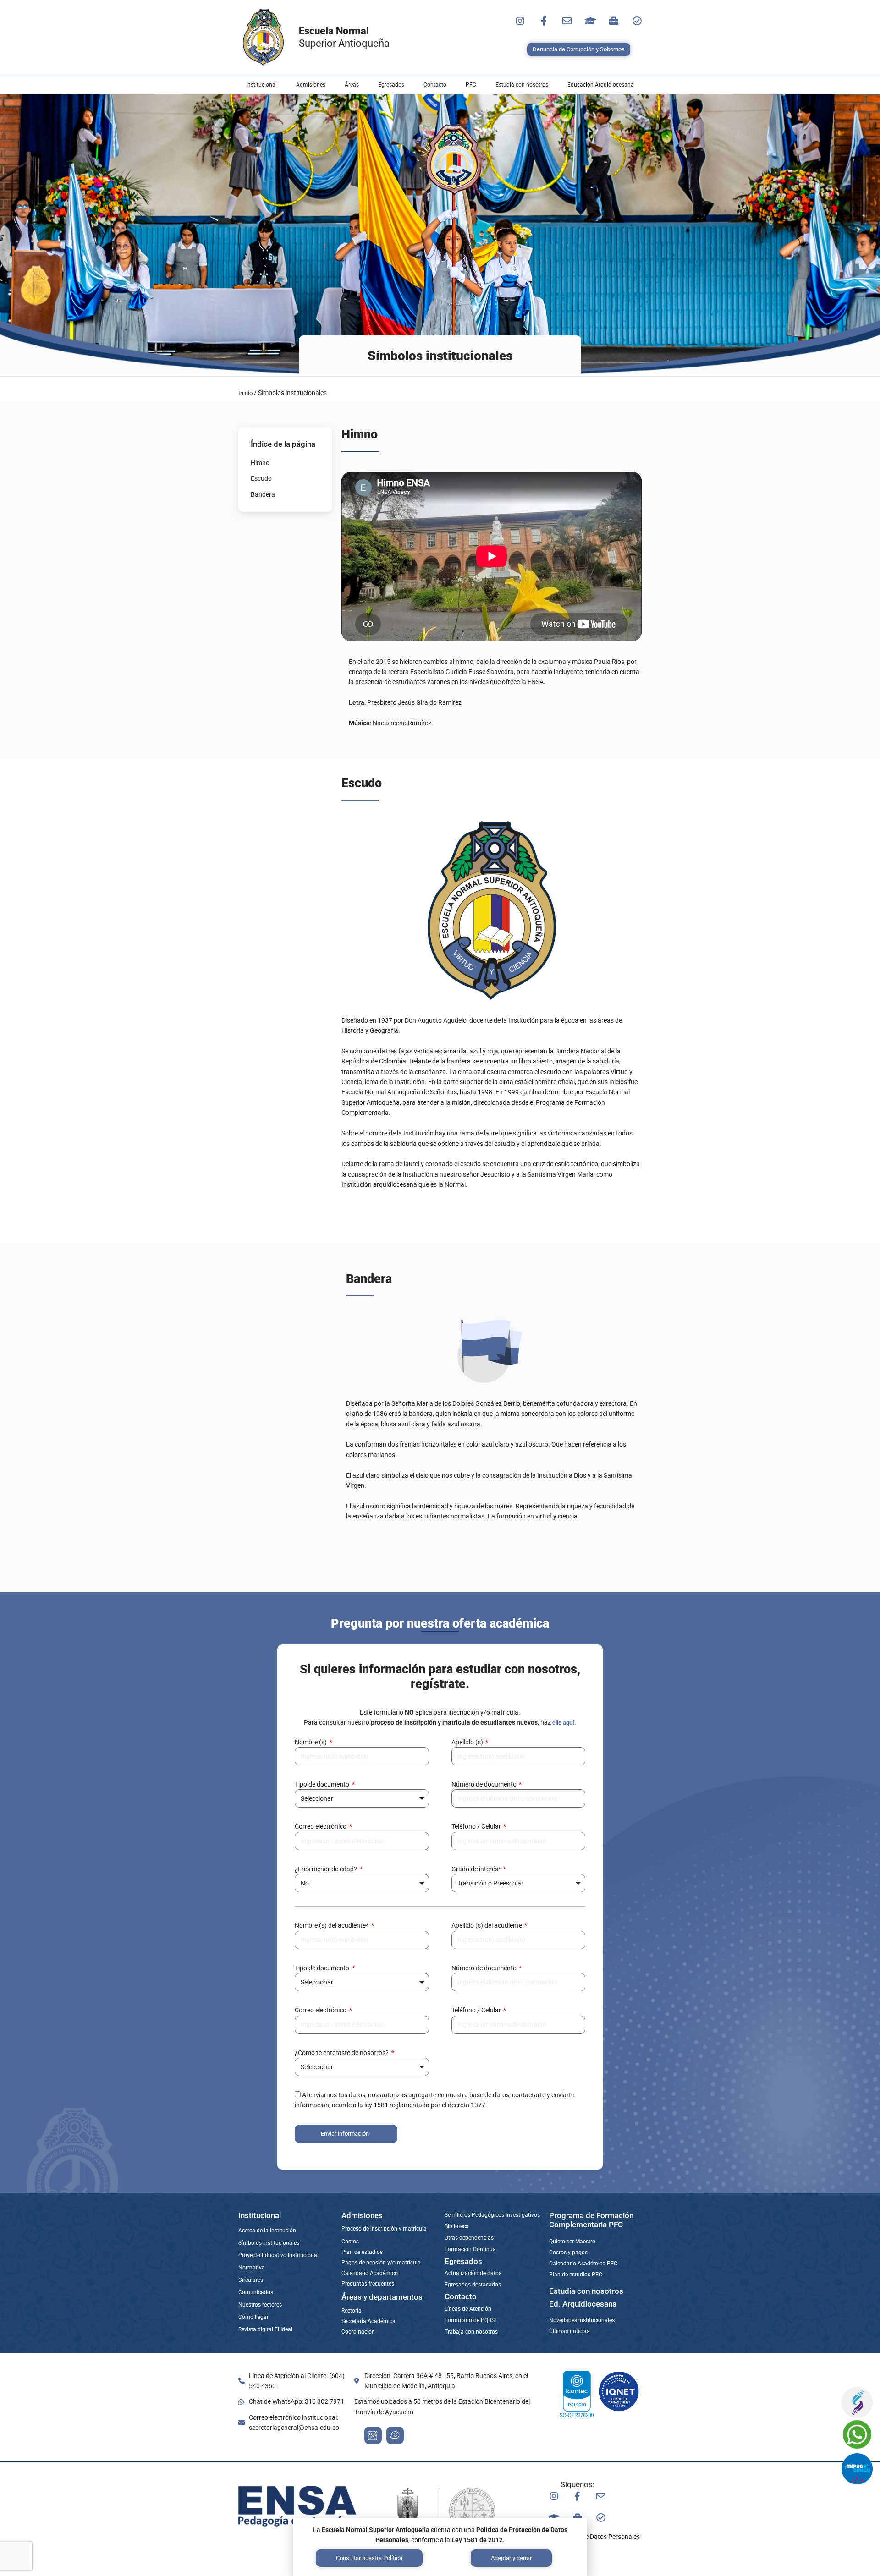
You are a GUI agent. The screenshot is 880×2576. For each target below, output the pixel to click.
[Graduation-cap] (590, 21)
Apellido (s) (468, 1742)
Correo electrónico (321, 1826)
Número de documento (485, 1784)
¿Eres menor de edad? (327, 1869)
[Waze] (395, 2435)
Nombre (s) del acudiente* (332, 1925)
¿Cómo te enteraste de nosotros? (342, 2053)
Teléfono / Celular (477, 1826)
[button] (261, 85)
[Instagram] (520, 21)
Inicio (245, 393)
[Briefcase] (614, 21)
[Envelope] (567, 21)
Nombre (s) (311, 1742)
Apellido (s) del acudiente (487, 1925)
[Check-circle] (637, 21)
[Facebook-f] (544, 21)
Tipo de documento (323, 1784)
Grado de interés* (477, 1869)
